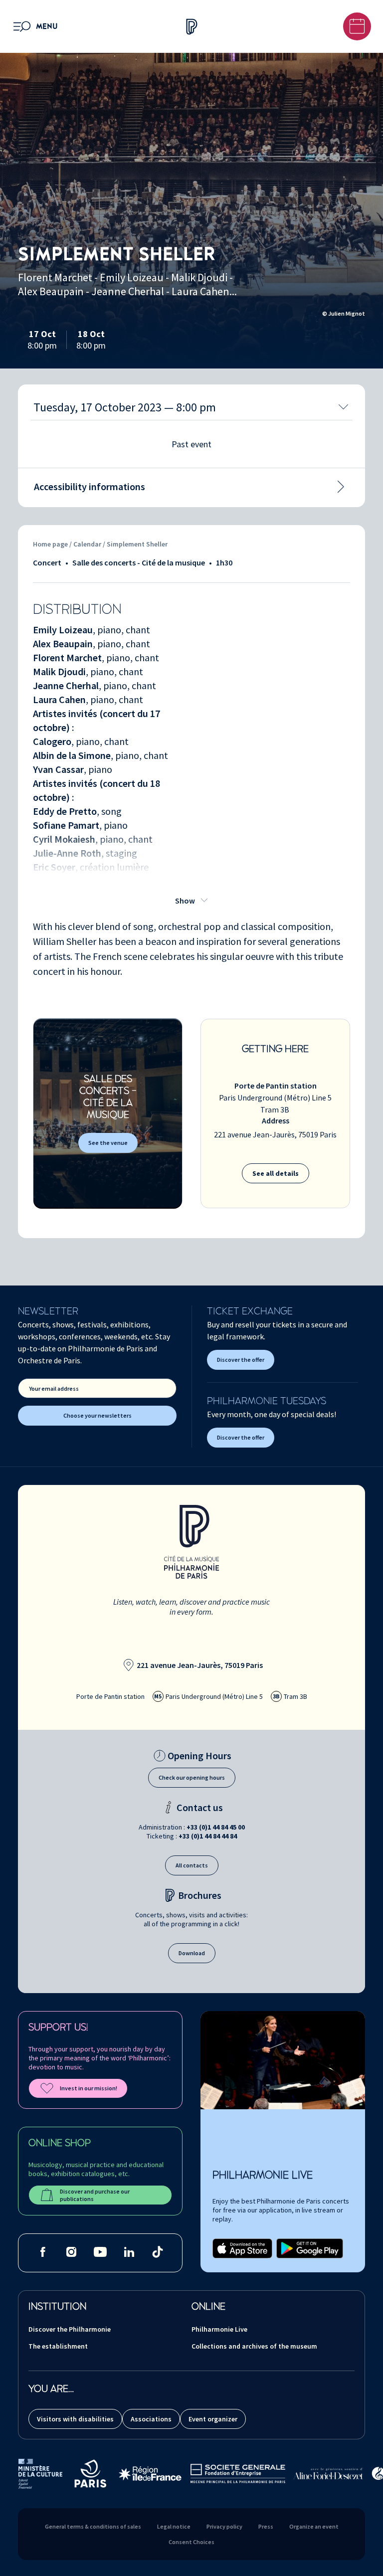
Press (266, 2526)
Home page (50, 544)
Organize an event (314, 2526)
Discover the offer (241, 1360)
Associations (151, 2419)
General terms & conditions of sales (93, 2526)
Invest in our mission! (89, 2088)
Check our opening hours (192, 1777)
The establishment (58, 2346)
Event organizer (213, 2419)
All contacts (192, 1865)
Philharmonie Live (219, 2329)
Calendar (88, 544)
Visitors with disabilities (75, 2419)
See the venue (108, 1143)
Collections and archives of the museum (254, 2346)
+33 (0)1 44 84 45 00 (216, 1827)
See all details (276, 1173)
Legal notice (174, 2526)
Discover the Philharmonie (70, 2329)
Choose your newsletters (97, 1415)
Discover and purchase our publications (95, 2195)
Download (192, 1953)
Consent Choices (191, 2542)
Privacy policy (224, 2526)
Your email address (54, 1388)
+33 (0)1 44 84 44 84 (208, 1836)
